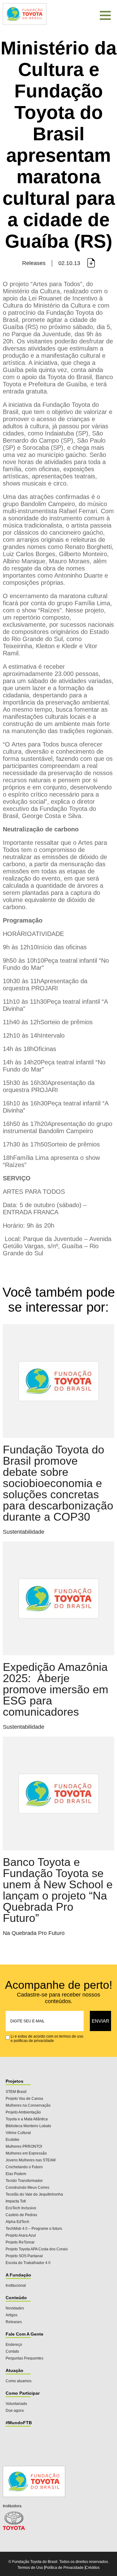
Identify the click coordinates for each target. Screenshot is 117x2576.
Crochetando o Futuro (24, 2167)
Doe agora (15, 2411)
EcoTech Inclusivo (21, 2208)
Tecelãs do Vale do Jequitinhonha (34, 2194)
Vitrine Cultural (18, 2133)
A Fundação (18, 2275)
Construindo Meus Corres (27, 2188)
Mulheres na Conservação (28, 2105)
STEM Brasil (16, 2092)
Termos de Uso (30, 2568)
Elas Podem (16, 2174)
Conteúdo (16, 2298)
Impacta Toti (16, 2201)
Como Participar (23, 2393)
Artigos (12, 2315)
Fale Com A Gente (24, 2334)
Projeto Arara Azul (21, 2235)
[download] (91, 263)
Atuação (15, 2370)
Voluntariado (16, 2404)
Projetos (15, 2081)
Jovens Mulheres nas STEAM (31, 2160)
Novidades (15, 2308)
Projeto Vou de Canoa (24, 2099)
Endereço (14, 2345)
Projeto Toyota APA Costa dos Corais (37, 2249)
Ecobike (12, 2140)
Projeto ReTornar (20, 2242)
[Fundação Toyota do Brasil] (25, 24)
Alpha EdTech (17, 2222)
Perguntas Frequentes (24, 2358)
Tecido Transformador (24, 2181)
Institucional (16, 2285)
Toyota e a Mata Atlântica (27, 2119)
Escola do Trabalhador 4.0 (28, 2263)
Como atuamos (19, 2381)
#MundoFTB (19, 2423)
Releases (14, 2322)
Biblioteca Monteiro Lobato (28, 2126)
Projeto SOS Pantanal (24, 2256)
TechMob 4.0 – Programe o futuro (34, 2229)
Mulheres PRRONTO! (24, 2146)
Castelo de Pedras (21, 2215)
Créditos (92, 2568)
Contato (12, 2351)
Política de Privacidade (64, 2568)
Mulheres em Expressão (26, 2153)
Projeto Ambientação (23, 2112)
